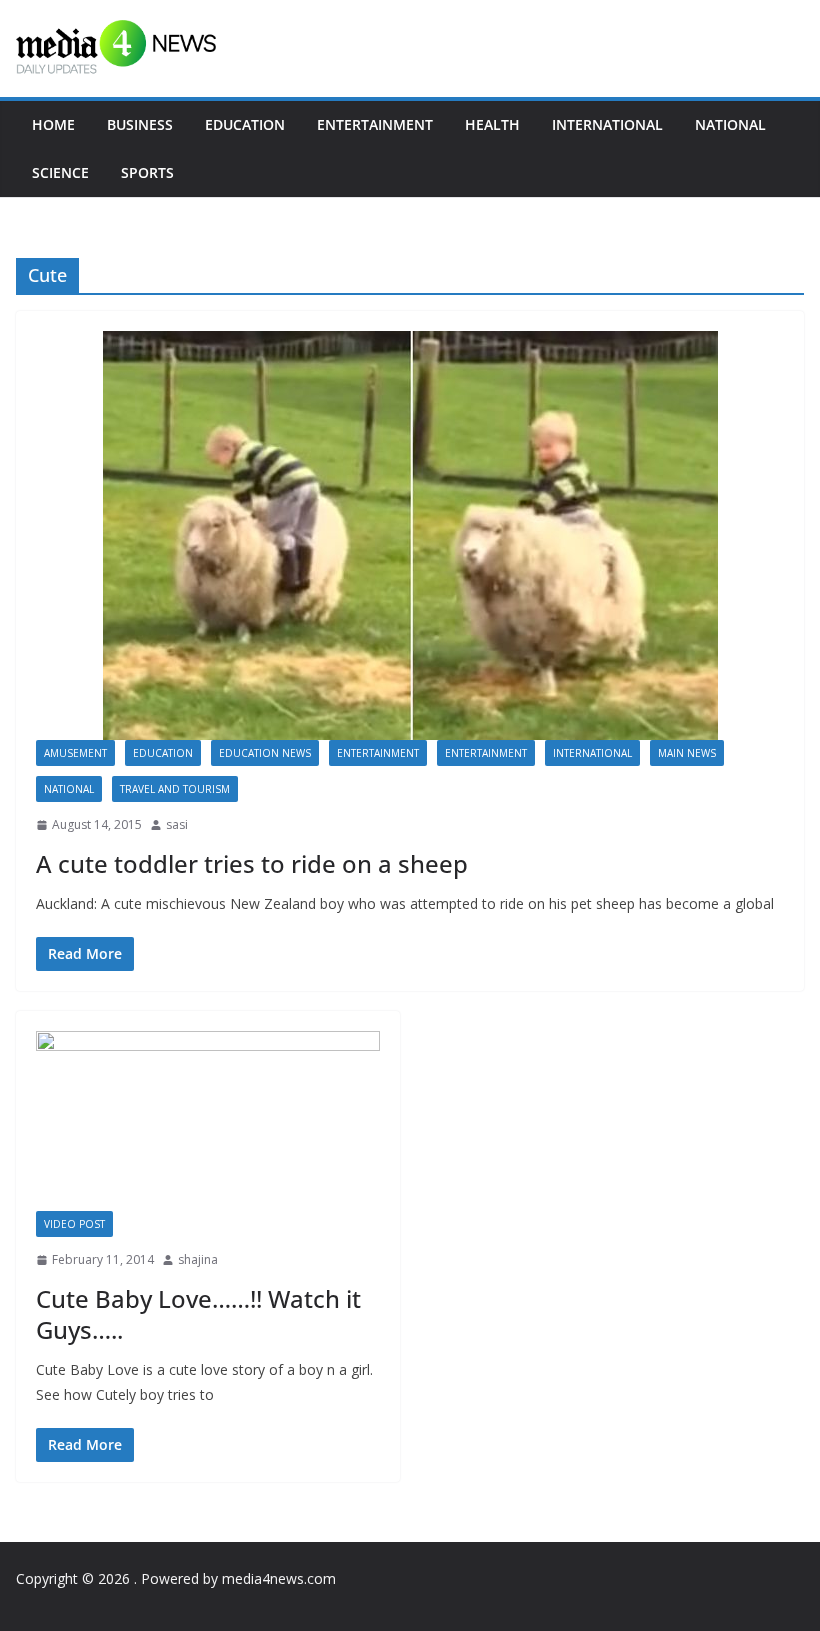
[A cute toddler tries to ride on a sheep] (410, 535)
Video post (74, 1224)
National (730, 124)
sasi (177, 824)
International (607, 124)
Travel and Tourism (175, 789)
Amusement (75, 753)
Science (60, 172)
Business (140, 124)
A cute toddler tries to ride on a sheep (252, 863)
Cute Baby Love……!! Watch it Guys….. (198, 1314)
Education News (265, 753)
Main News (687, 753)
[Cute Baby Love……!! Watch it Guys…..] (208, 1121)
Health (492, 124)
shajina (198, 1259)
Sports (147, 172)
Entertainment (375, 124)
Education (245, 124)
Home (53, 124)
